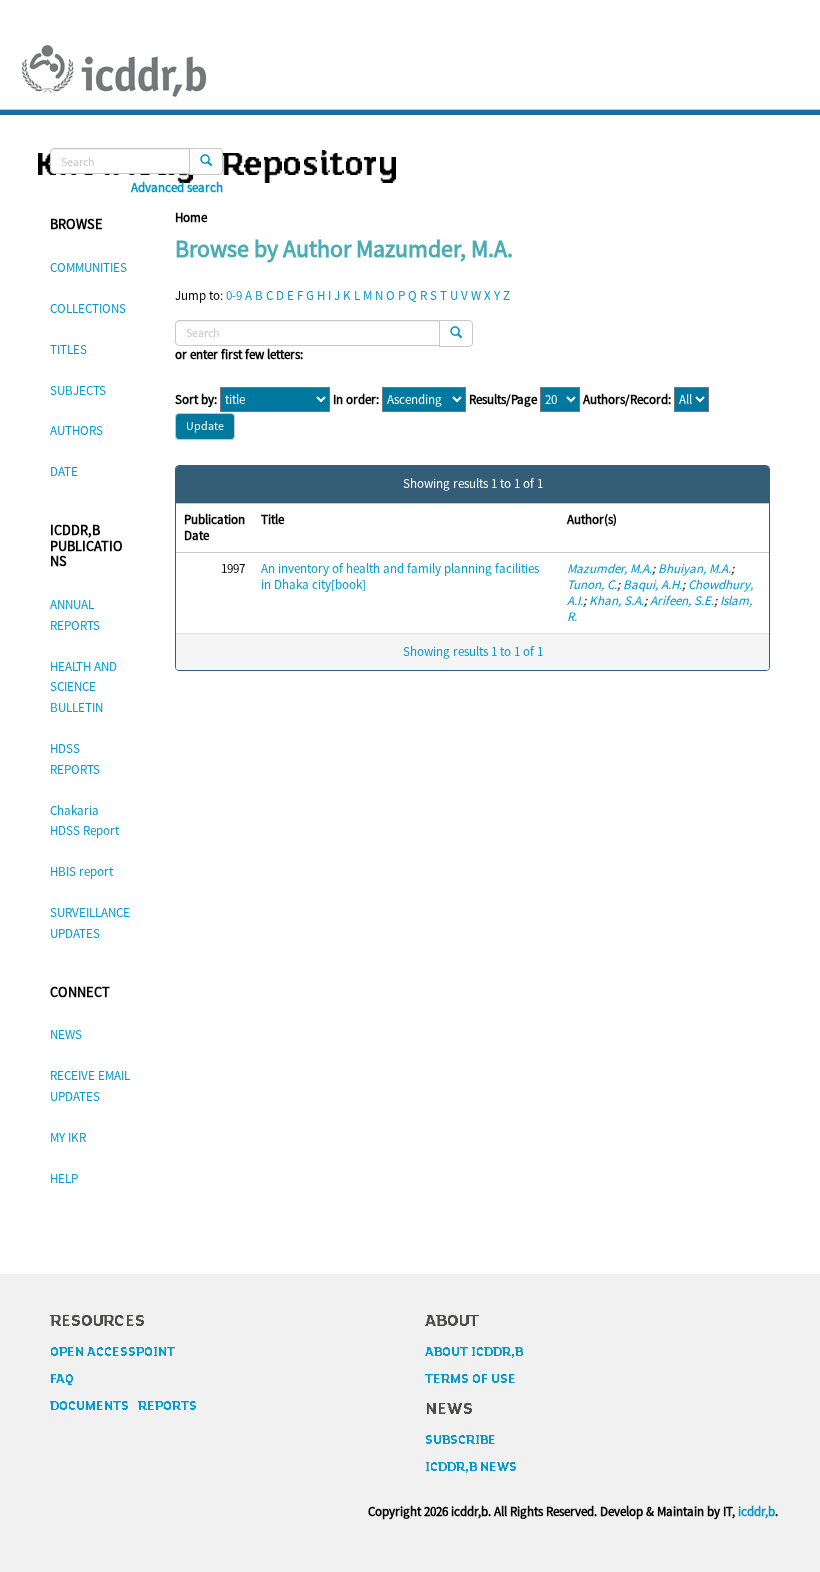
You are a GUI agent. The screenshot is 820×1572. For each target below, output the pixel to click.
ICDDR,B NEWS (471, 1467)
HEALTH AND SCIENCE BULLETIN (83, 687)
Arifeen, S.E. (682, 600)
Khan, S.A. (616, 600)
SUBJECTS (78, 390)
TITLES (68, 349)
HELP (64, 1178)
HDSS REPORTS (75, 759)
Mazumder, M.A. (609, 568)
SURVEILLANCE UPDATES (90, 923)
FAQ (62, 1379)
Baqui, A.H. (652, 584)
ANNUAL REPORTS (75, 615)
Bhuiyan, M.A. (694, 568)
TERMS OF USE (470, 1379)
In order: (356, 400)
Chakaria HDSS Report (84, 821)
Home (191, 217)
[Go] (206, 161)
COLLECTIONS (88, 308)
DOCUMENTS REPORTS (123, 1406)
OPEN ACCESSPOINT (112, 1352)
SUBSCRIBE (460, 1440)
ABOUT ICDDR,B (474, 1352)
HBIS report (81, 871)
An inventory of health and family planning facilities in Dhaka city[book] (400, 576)
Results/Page (503, 400)
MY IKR (68, 1137)
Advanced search (177, 188)
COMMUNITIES (88, 267)
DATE (64, 471)
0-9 (234, 295)
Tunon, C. (592, 584)
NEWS (66, 1034)
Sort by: (196, 400)
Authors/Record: (627, 400)
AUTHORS (76, 430)
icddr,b (756, 1511)
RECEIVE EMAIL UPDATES (90, 1086)
